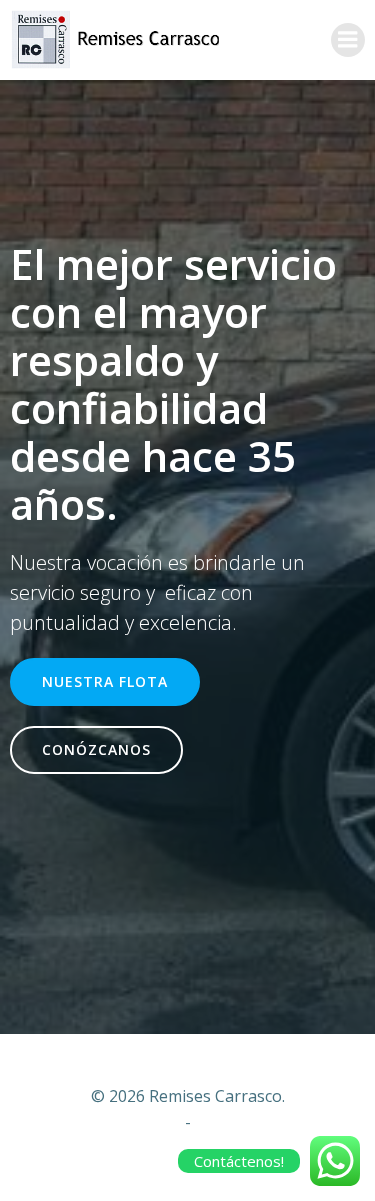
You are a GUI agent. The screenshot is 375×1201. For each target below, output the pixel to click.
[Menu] (348, 40)
